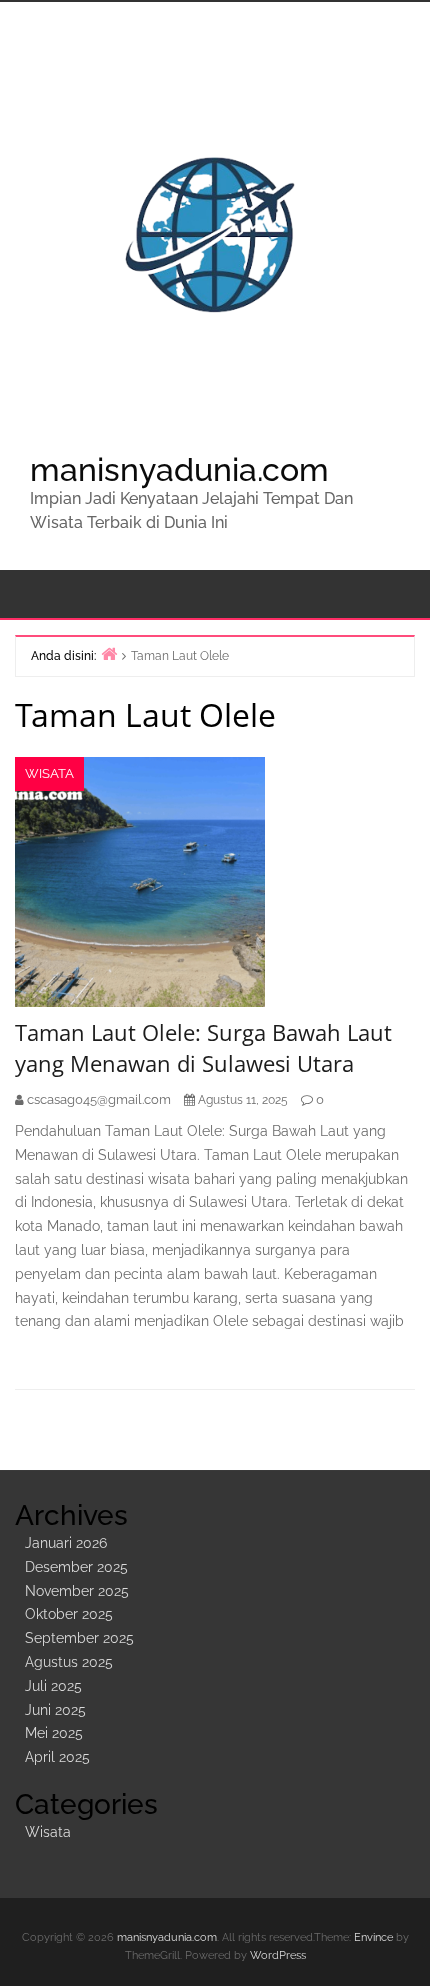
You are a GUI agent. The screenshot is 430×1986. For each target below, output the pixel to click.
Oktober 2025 (69, 1614)
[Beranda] (109, 653)
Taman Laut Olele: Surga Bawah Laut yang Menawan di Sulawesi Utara (203, 1047)
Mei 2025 (54, 1733)
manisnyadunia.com (179, 469)
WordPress (278, 1955)
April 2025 (57, 1757)
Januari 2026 (66, 1543)
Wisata (49, 773)
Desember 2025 (76, 1567)
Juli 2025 (53, 1686)
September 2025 (79, 1638)
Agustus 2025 (69, 1662)
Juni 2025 (55, 1710)
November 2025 (77, 1591)
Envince (373, 1937)
